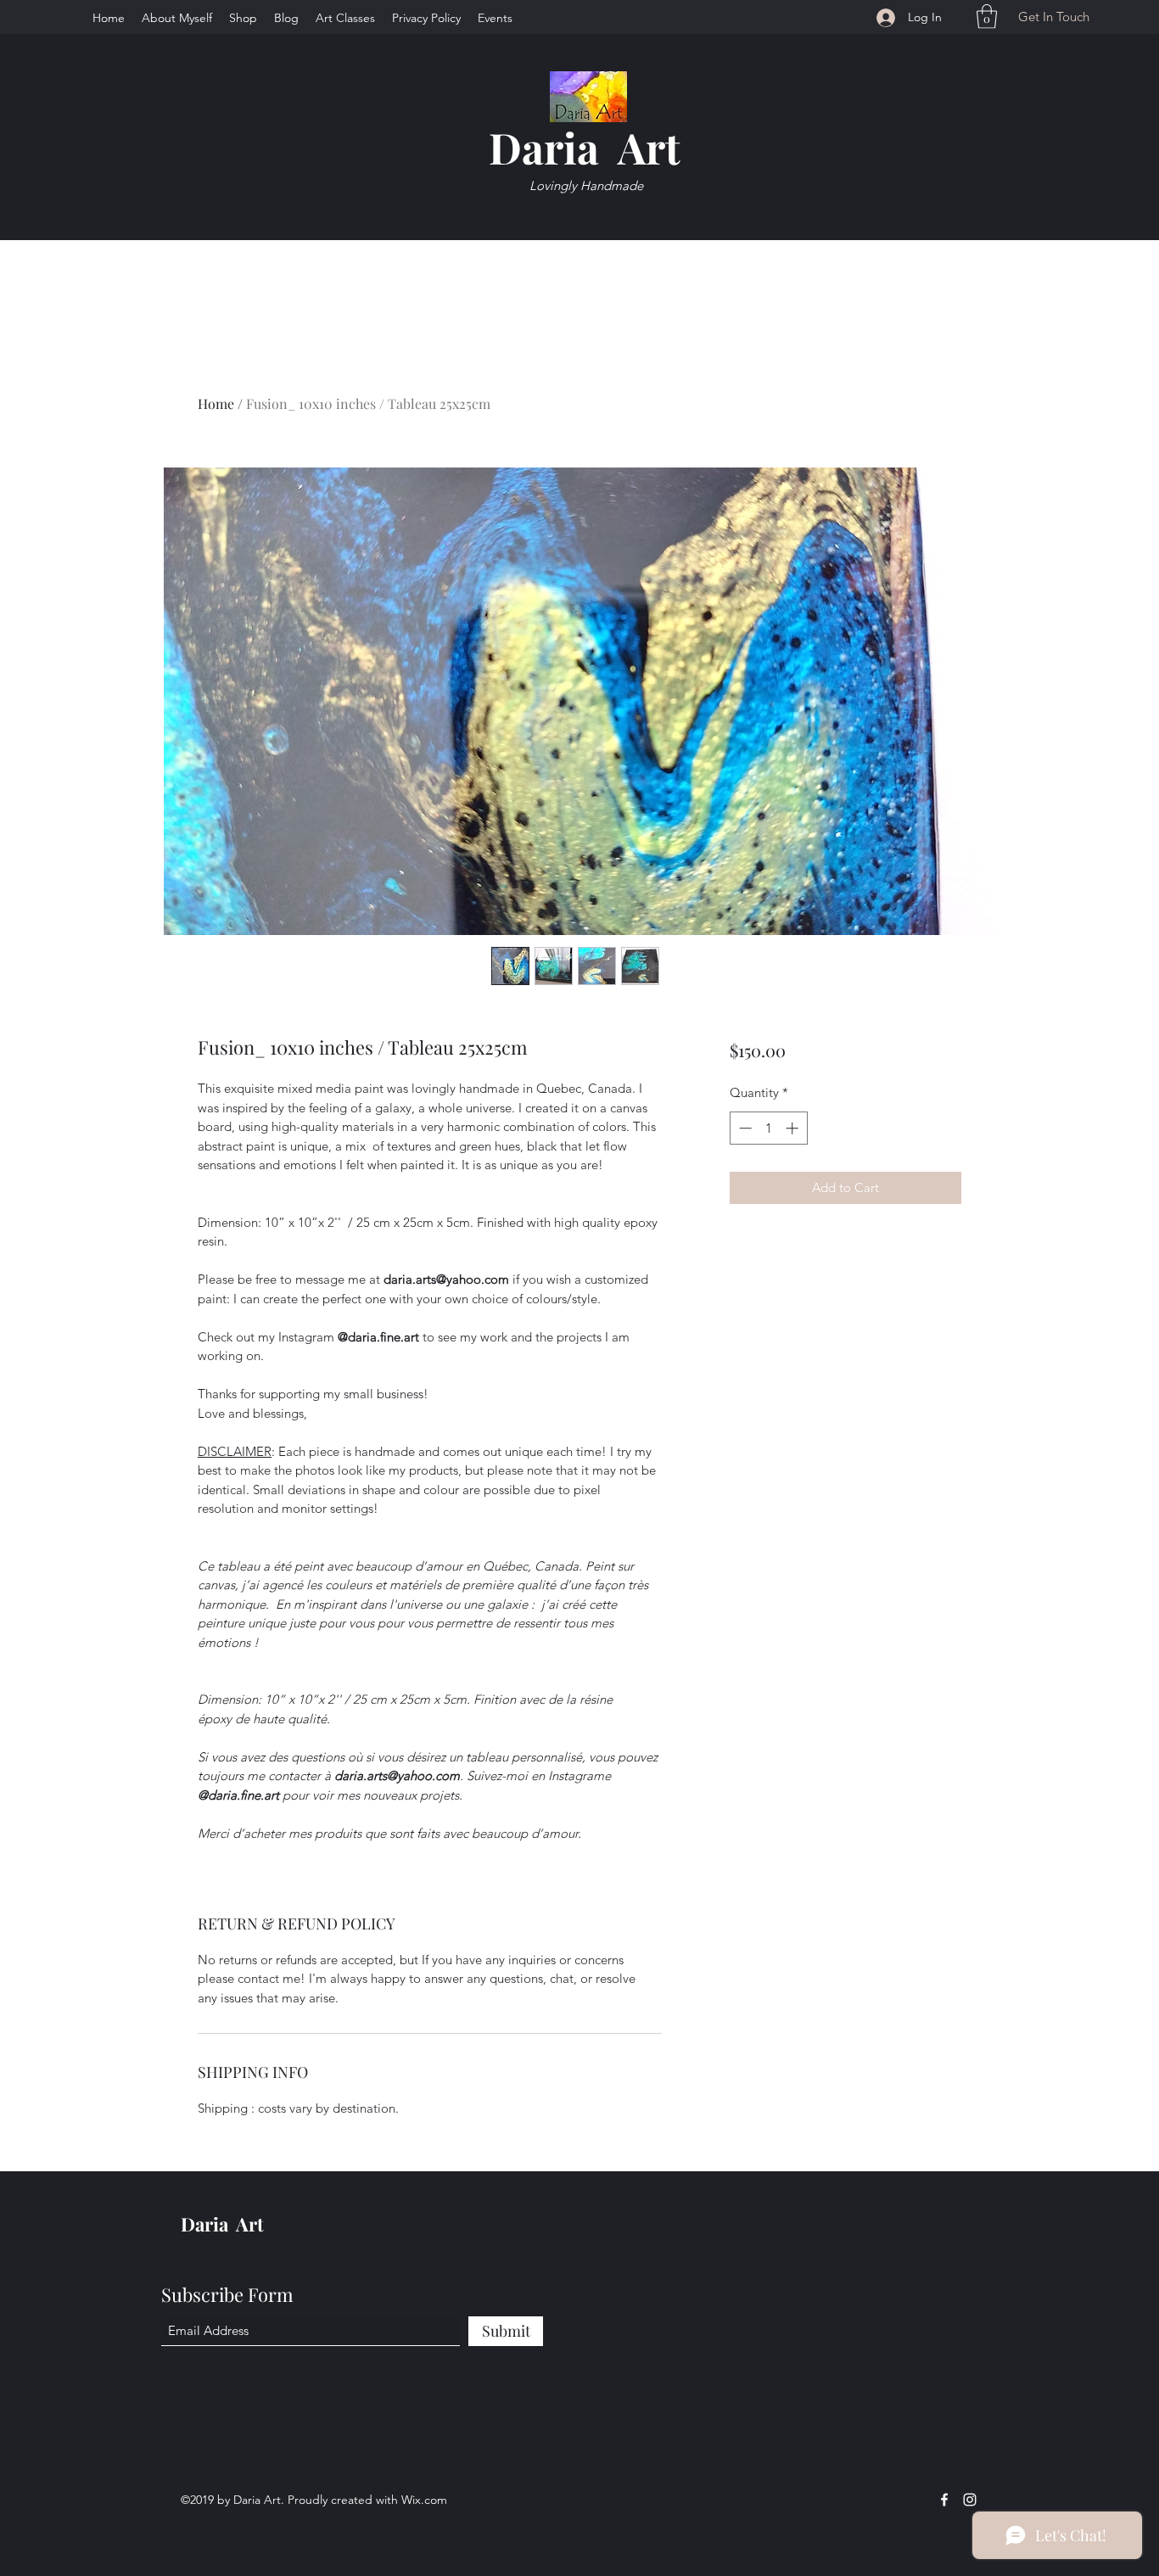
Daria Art (585, 147)
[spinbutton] (768, 1128)
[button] (987, 17)
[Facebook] (944, 2500)
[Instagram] (970, 2500)
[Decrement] (744, 1128)
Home (216, 403)
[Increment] (794, 1128)
